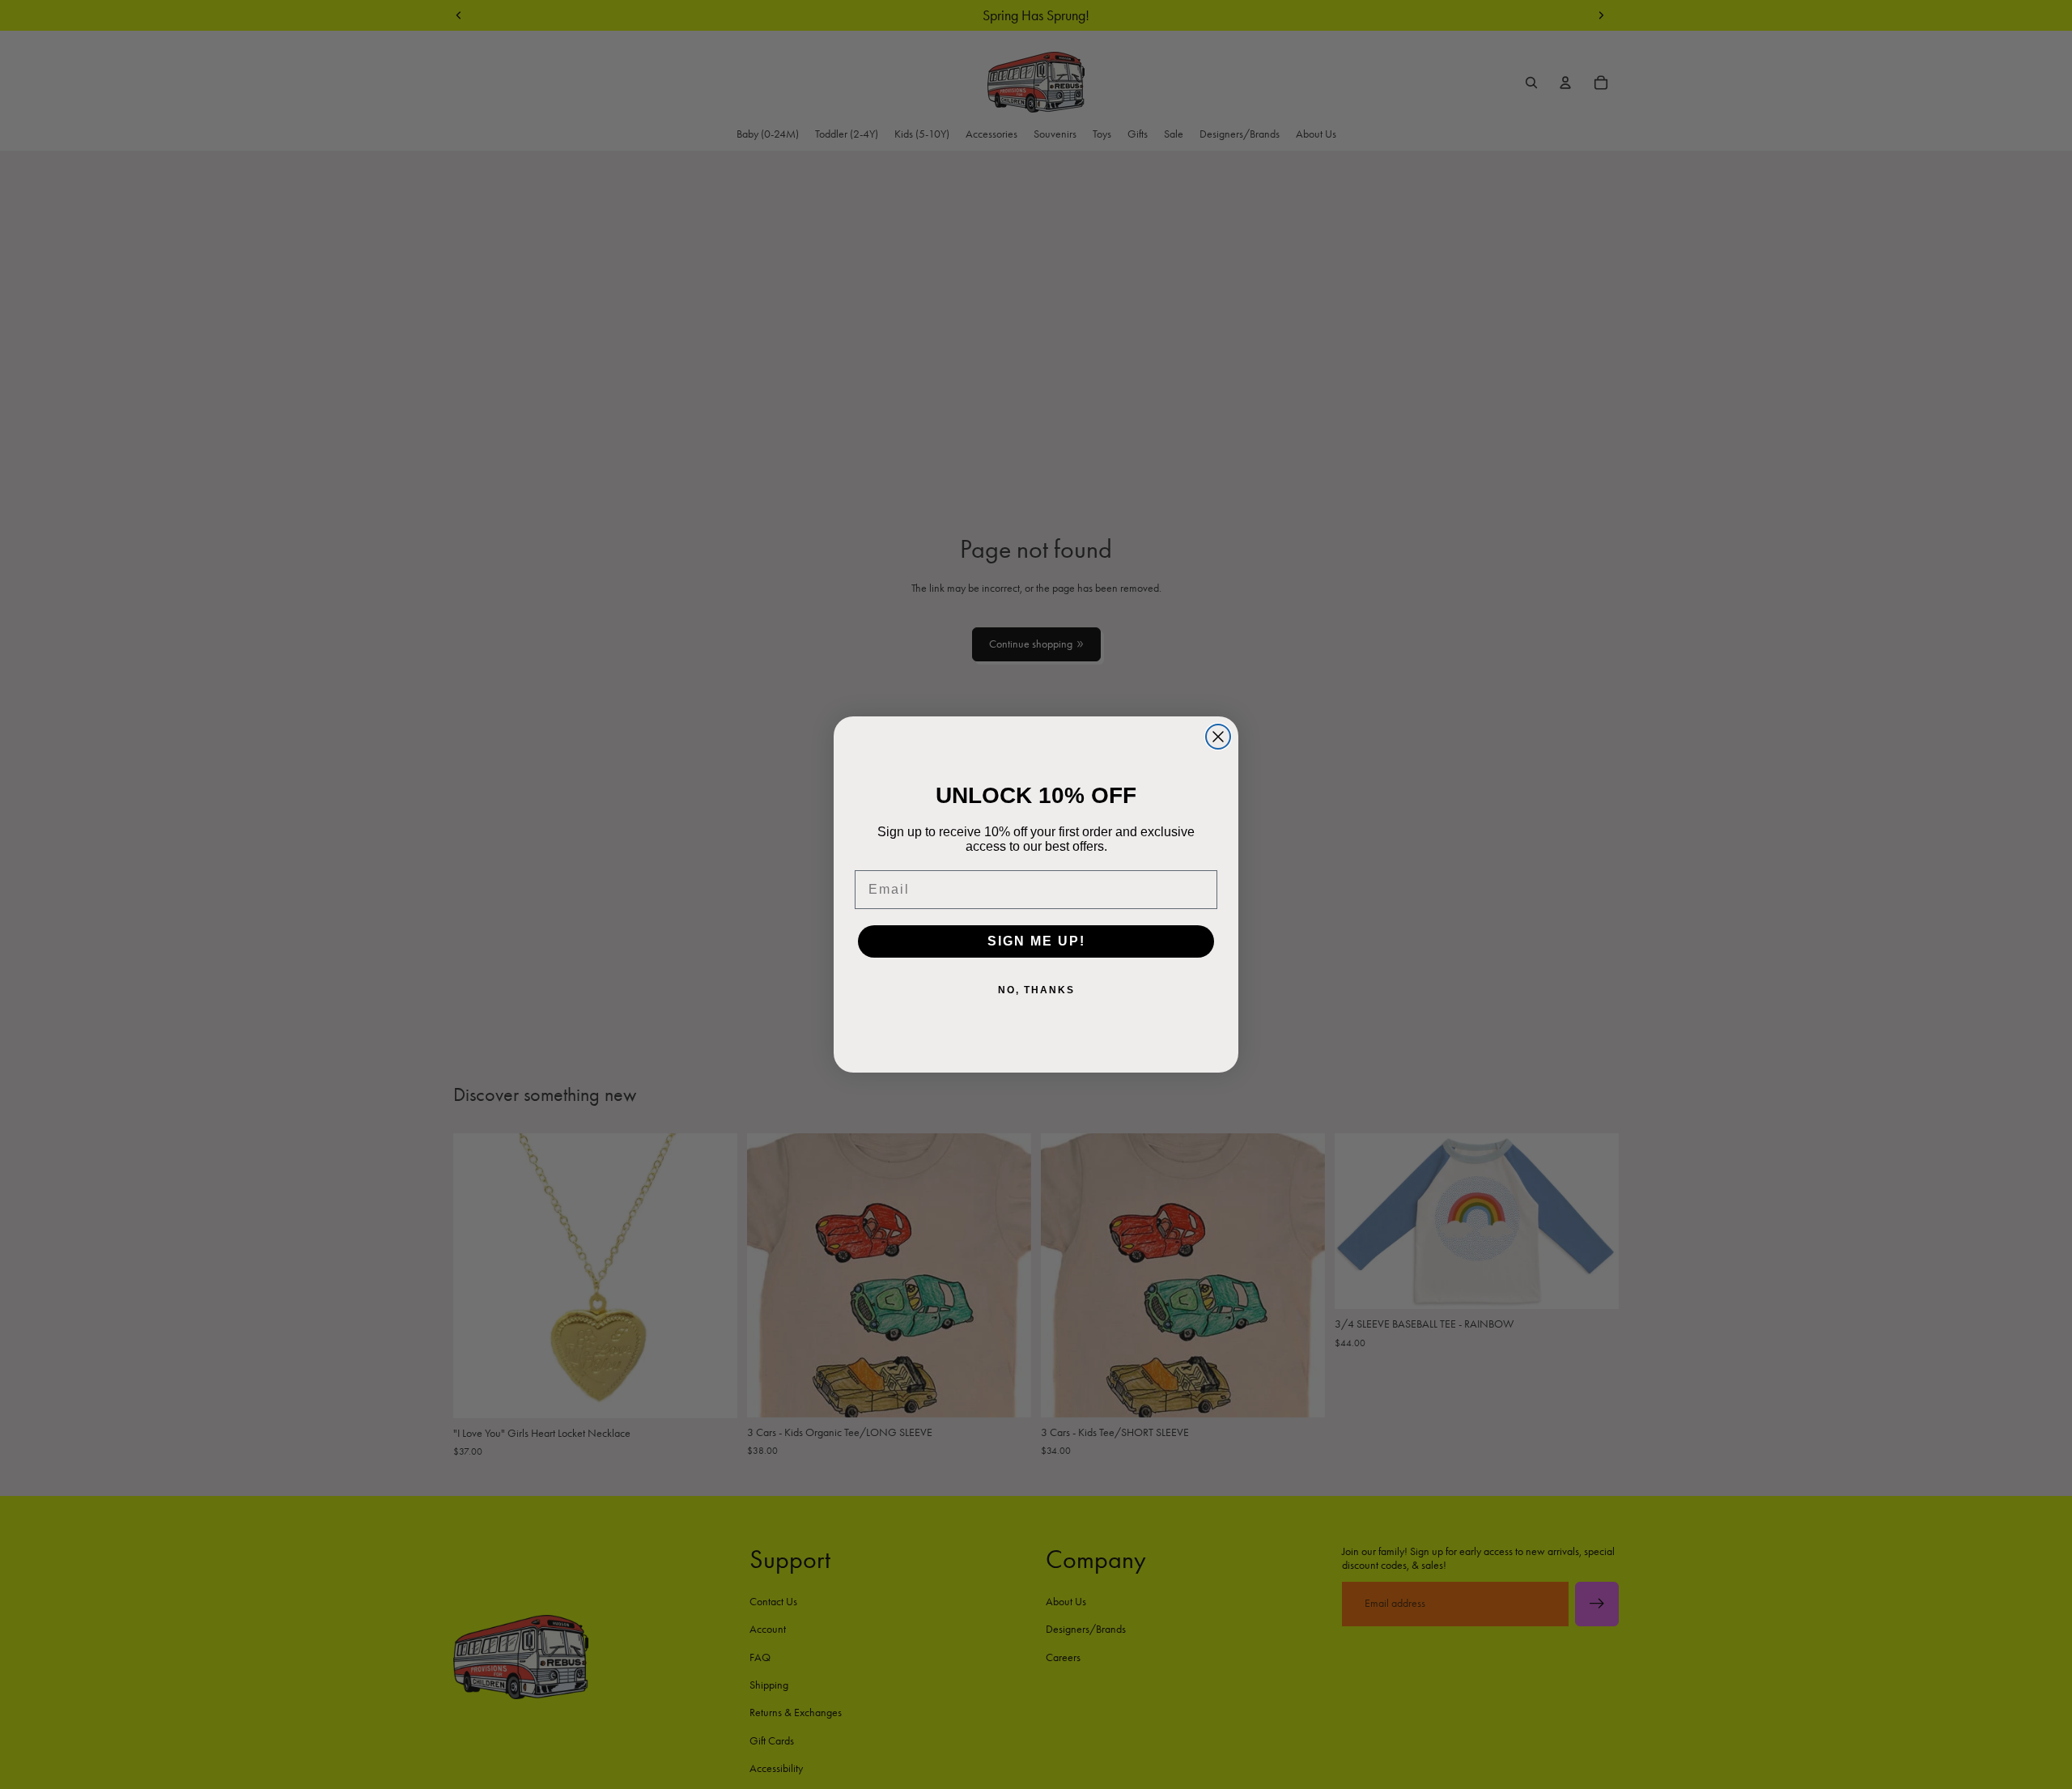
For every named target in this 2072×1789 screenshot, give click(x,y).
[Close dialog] (1218, 737)
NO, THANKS (1036, 990)
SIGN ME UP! (1036, 941)
